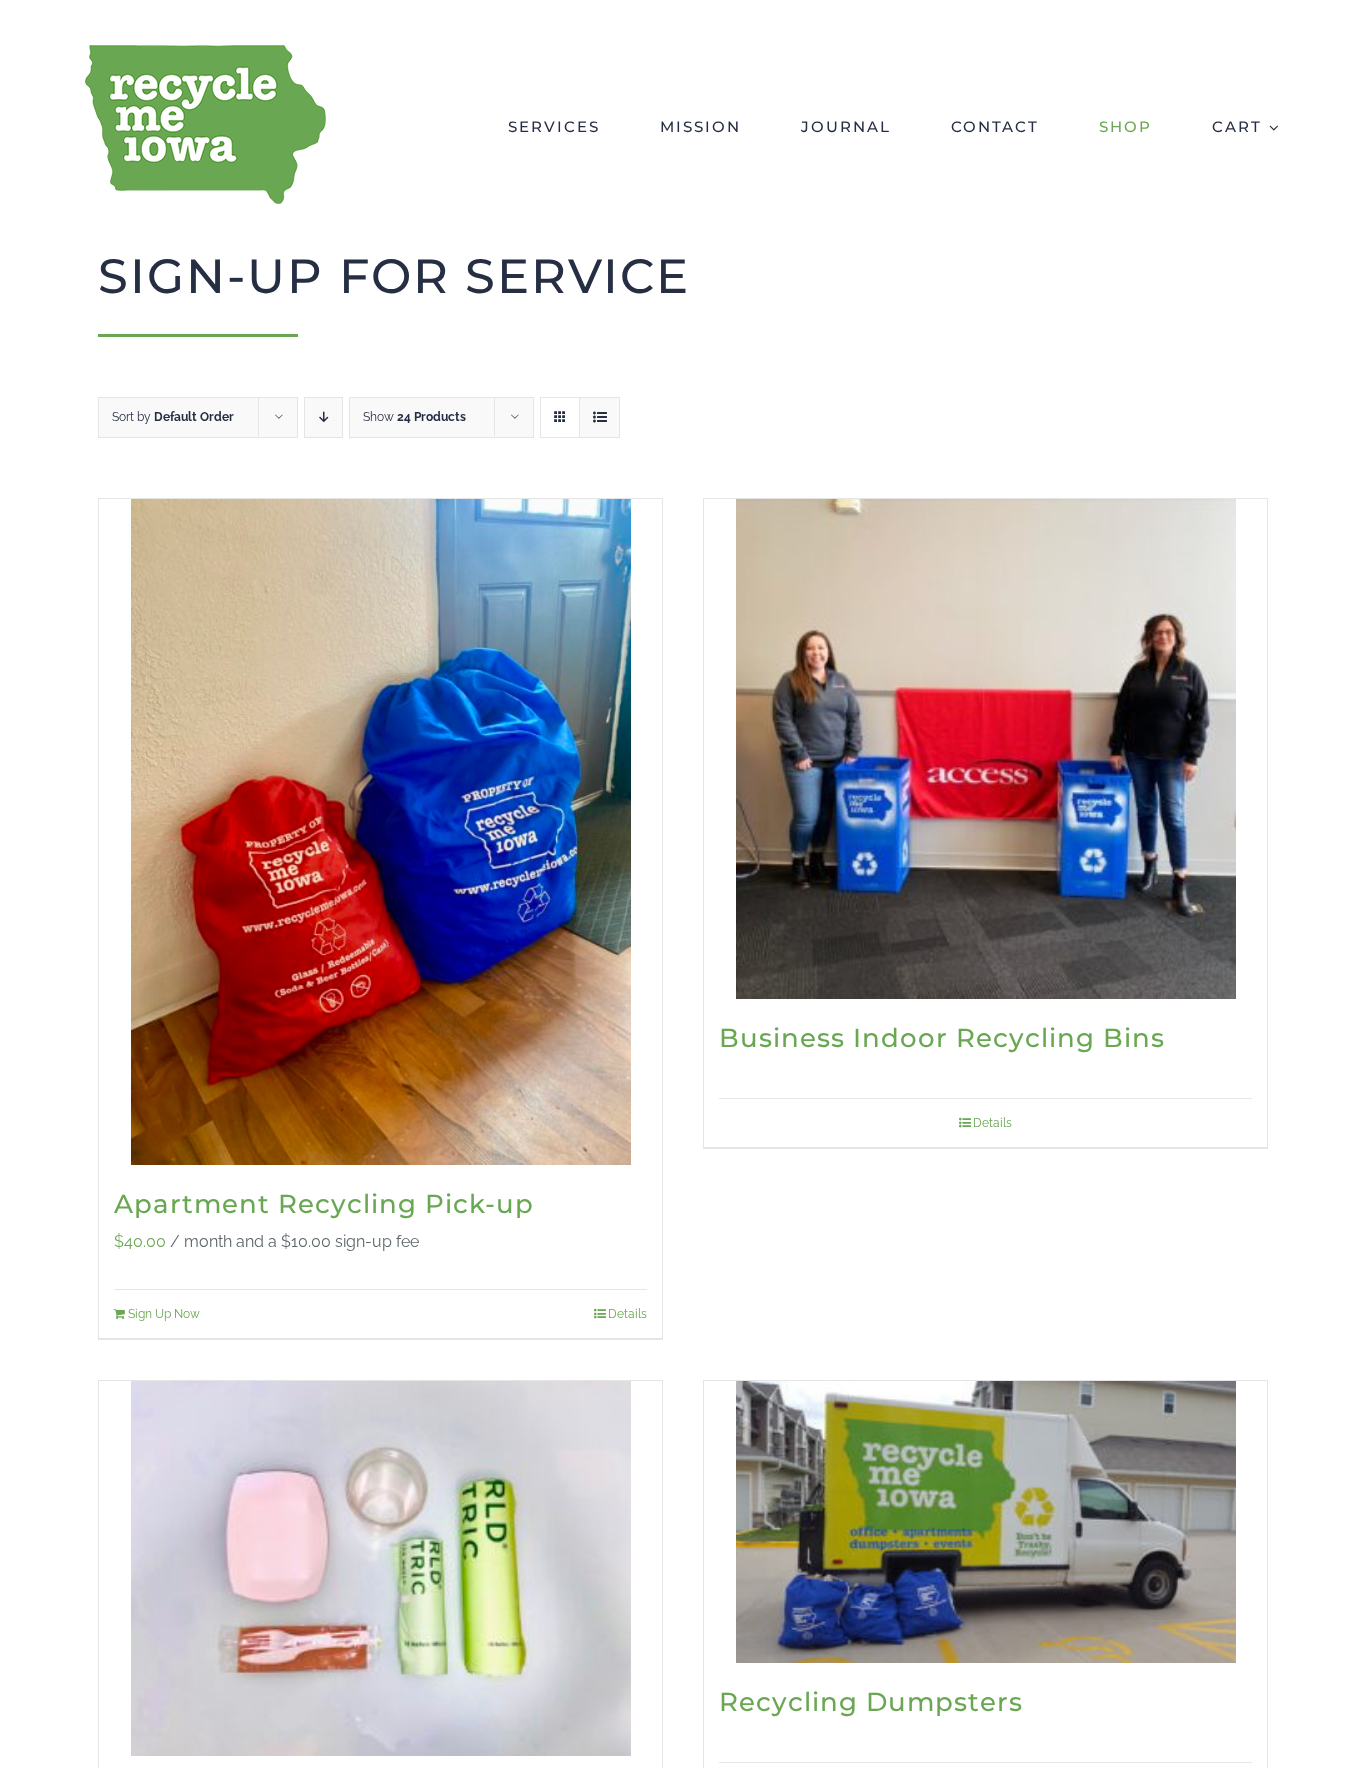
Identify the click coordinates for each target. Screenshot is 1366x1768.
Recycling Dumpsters (871, 1702)
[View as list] (599, 417)
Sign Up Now (164, 1314)
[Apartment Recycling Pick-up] (380, 832)
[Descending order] (323, 417)
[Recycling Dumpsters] (985, 1522)
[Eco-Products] (380, 1568)
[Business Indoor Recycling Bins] (985, 749)
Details (627, 1314)
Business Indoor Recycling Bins (942, 1038)
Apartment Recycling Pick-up (324, 1204)
